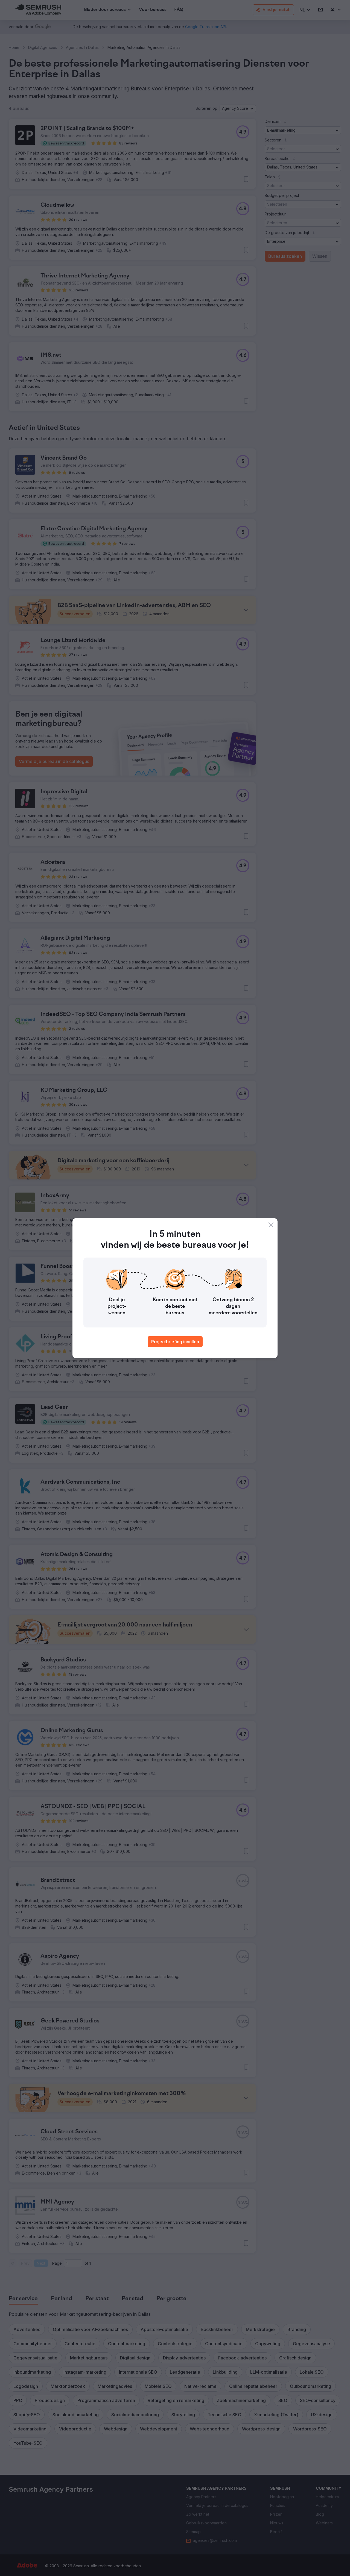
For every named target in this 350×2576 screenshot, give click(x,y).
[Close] (271, 1225)
